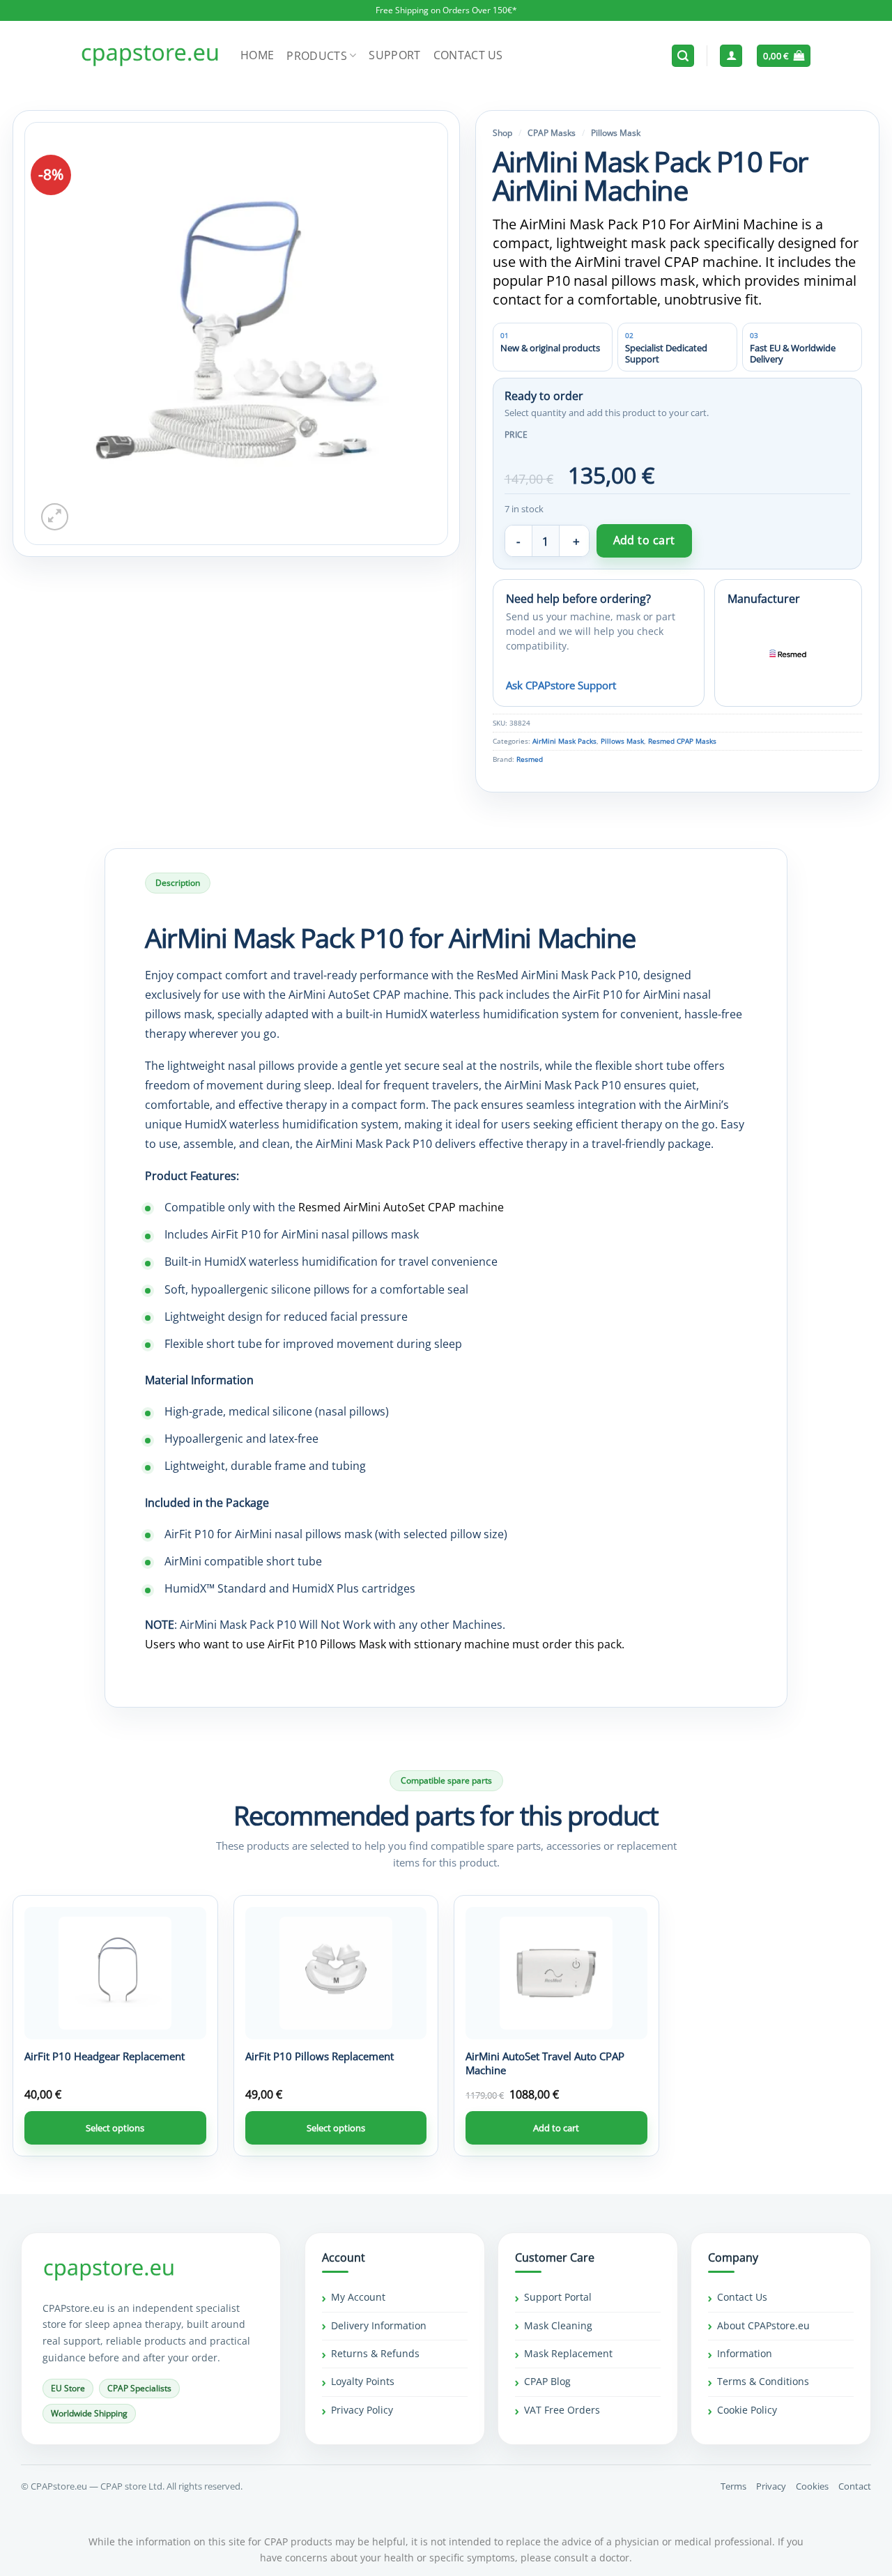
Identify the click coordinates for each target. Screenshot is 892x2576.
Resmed (530, 759)
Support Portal (558, 2298)
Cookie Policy (747, 2410)
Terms (733, 2486)
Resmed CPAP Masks (682, 741)
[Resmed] (788, 654)
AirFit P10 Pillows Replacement (320, 2056)
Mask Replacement (568, 2353)
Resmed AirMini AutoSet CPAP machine (401, 1207)
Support (394, 55)
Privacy (771, 2486)
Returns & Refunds (375, 2353)
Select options (115, 2128)
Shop (502, 133)
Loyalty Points (363, 2382)
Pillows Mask (616, 133)
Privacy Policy (362, 2410)
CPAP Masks (552, 133)
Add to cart (644, 540)
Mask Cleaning (558, 2325)
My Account (358, 2298)
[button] (683, 56)
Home (257, 55)
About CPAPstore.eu (763, 2325)
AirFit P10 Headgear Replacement (105, 2056)
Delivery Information (379, 2325)
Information (745, 2353)
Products (317, 56)
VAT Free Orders (562, 2410)
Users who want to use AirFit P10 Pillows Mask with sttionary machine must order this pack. (385, 1644)
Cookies (812, 2486)
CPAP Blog (547, 2382)
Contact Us (468, 55)
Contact (855, 2486)
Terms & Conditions (763, 2382)
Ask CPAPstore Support (561, 685)
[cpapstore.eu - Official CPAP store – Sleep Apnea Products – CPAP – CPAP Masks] (150, 56)
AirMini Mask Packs (564, 741)
